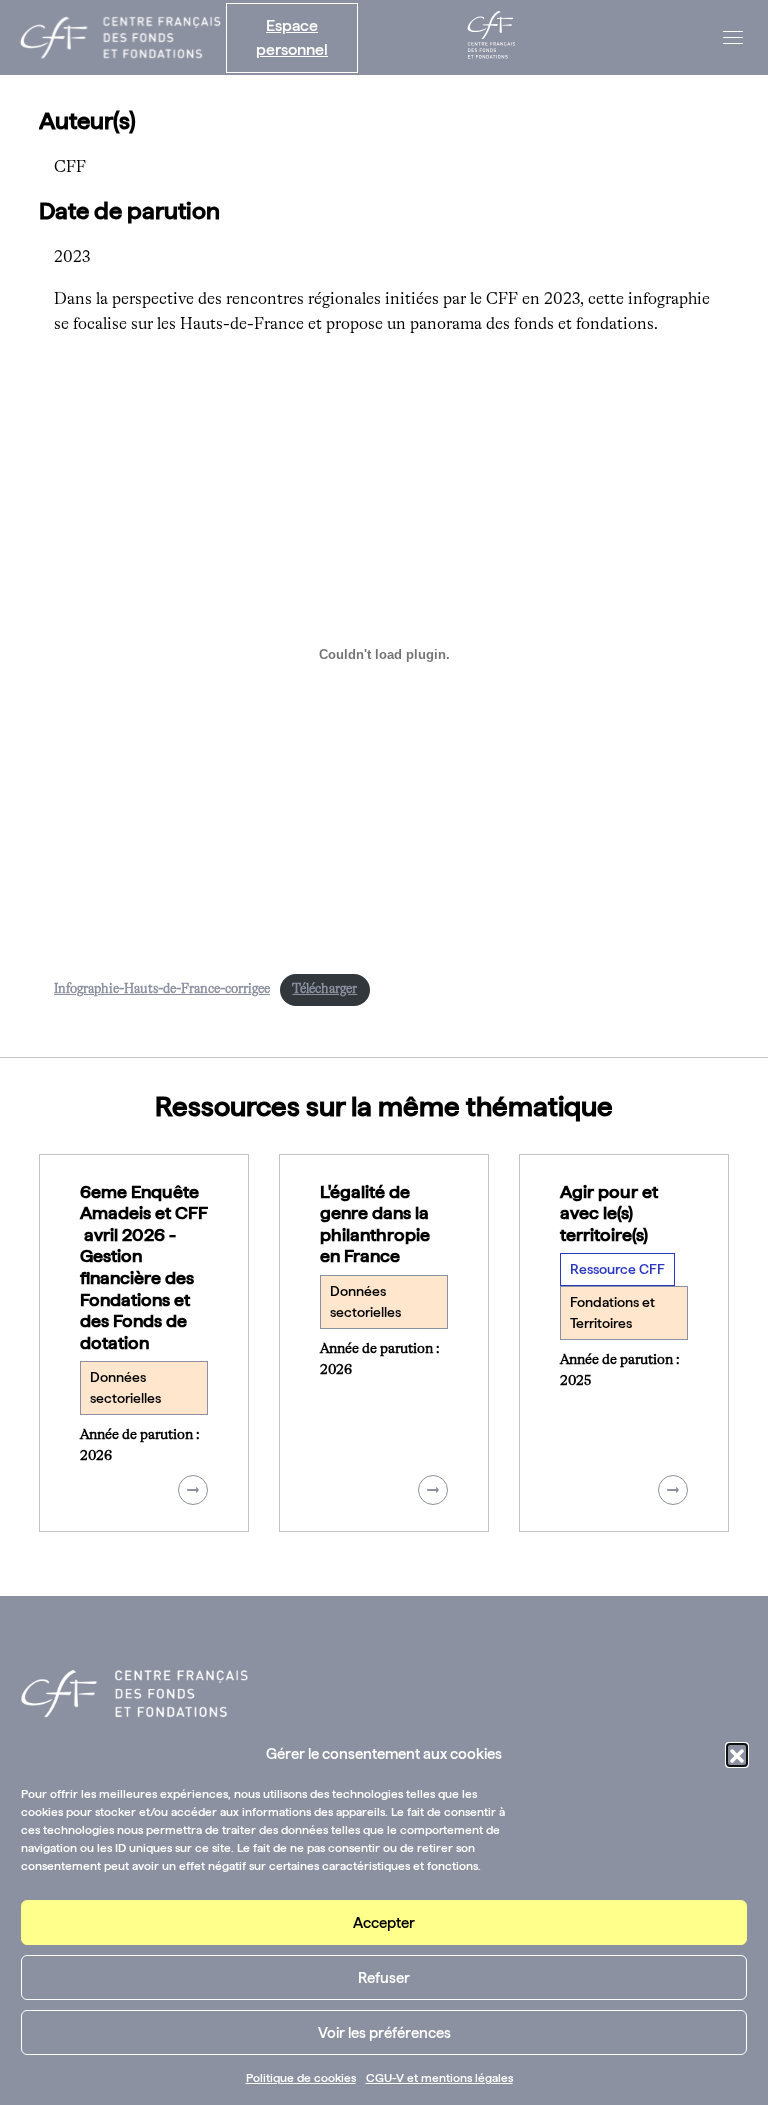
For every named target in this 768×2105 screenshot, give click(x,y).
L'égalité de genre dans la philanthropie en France (375, 1224)
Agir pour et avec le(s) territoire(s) (609, 1213)
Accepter (384, 1923)
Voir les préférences (384, 2033)
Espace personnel (292, 37)
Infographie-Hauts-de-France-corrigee (162, 989)
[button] (737, 1754)
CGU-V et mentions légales (439, 2078)
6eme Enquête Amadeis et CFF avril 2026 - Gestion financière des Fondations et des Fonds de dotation (144, 1267)
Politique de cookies (301, 2078)
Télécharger (324, 989)
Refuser (384, 1978)
